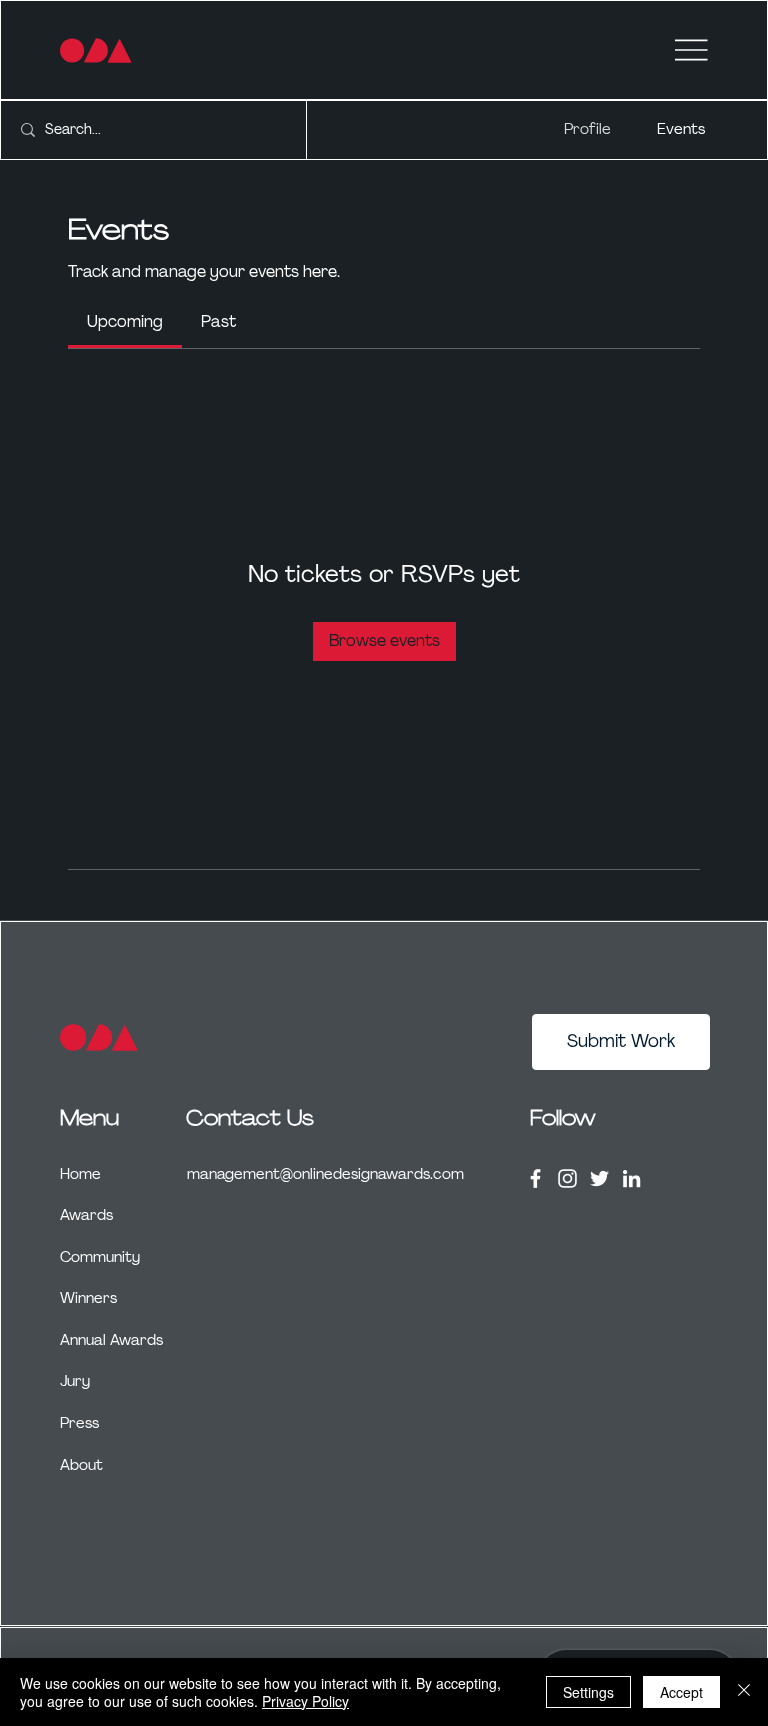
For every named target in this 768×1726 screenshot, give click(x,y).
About (81, 1465)
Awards (86, 1215)
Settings (588, 1692)
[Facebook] (535, 1178)
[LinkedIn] (631, 1178)
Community (100, 1257)
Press (79, 1423)
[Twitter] (599, 1178)
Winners (88, 1298)
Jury (75, 1381)
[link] (125, 321)
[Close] (744, 1692)
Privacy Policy (305, 1701)
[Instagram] (567, 1178)
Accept (681, 1692)
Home (80, 1174)
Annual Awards (111, 1340)
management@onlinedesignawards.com (325, 1174)
